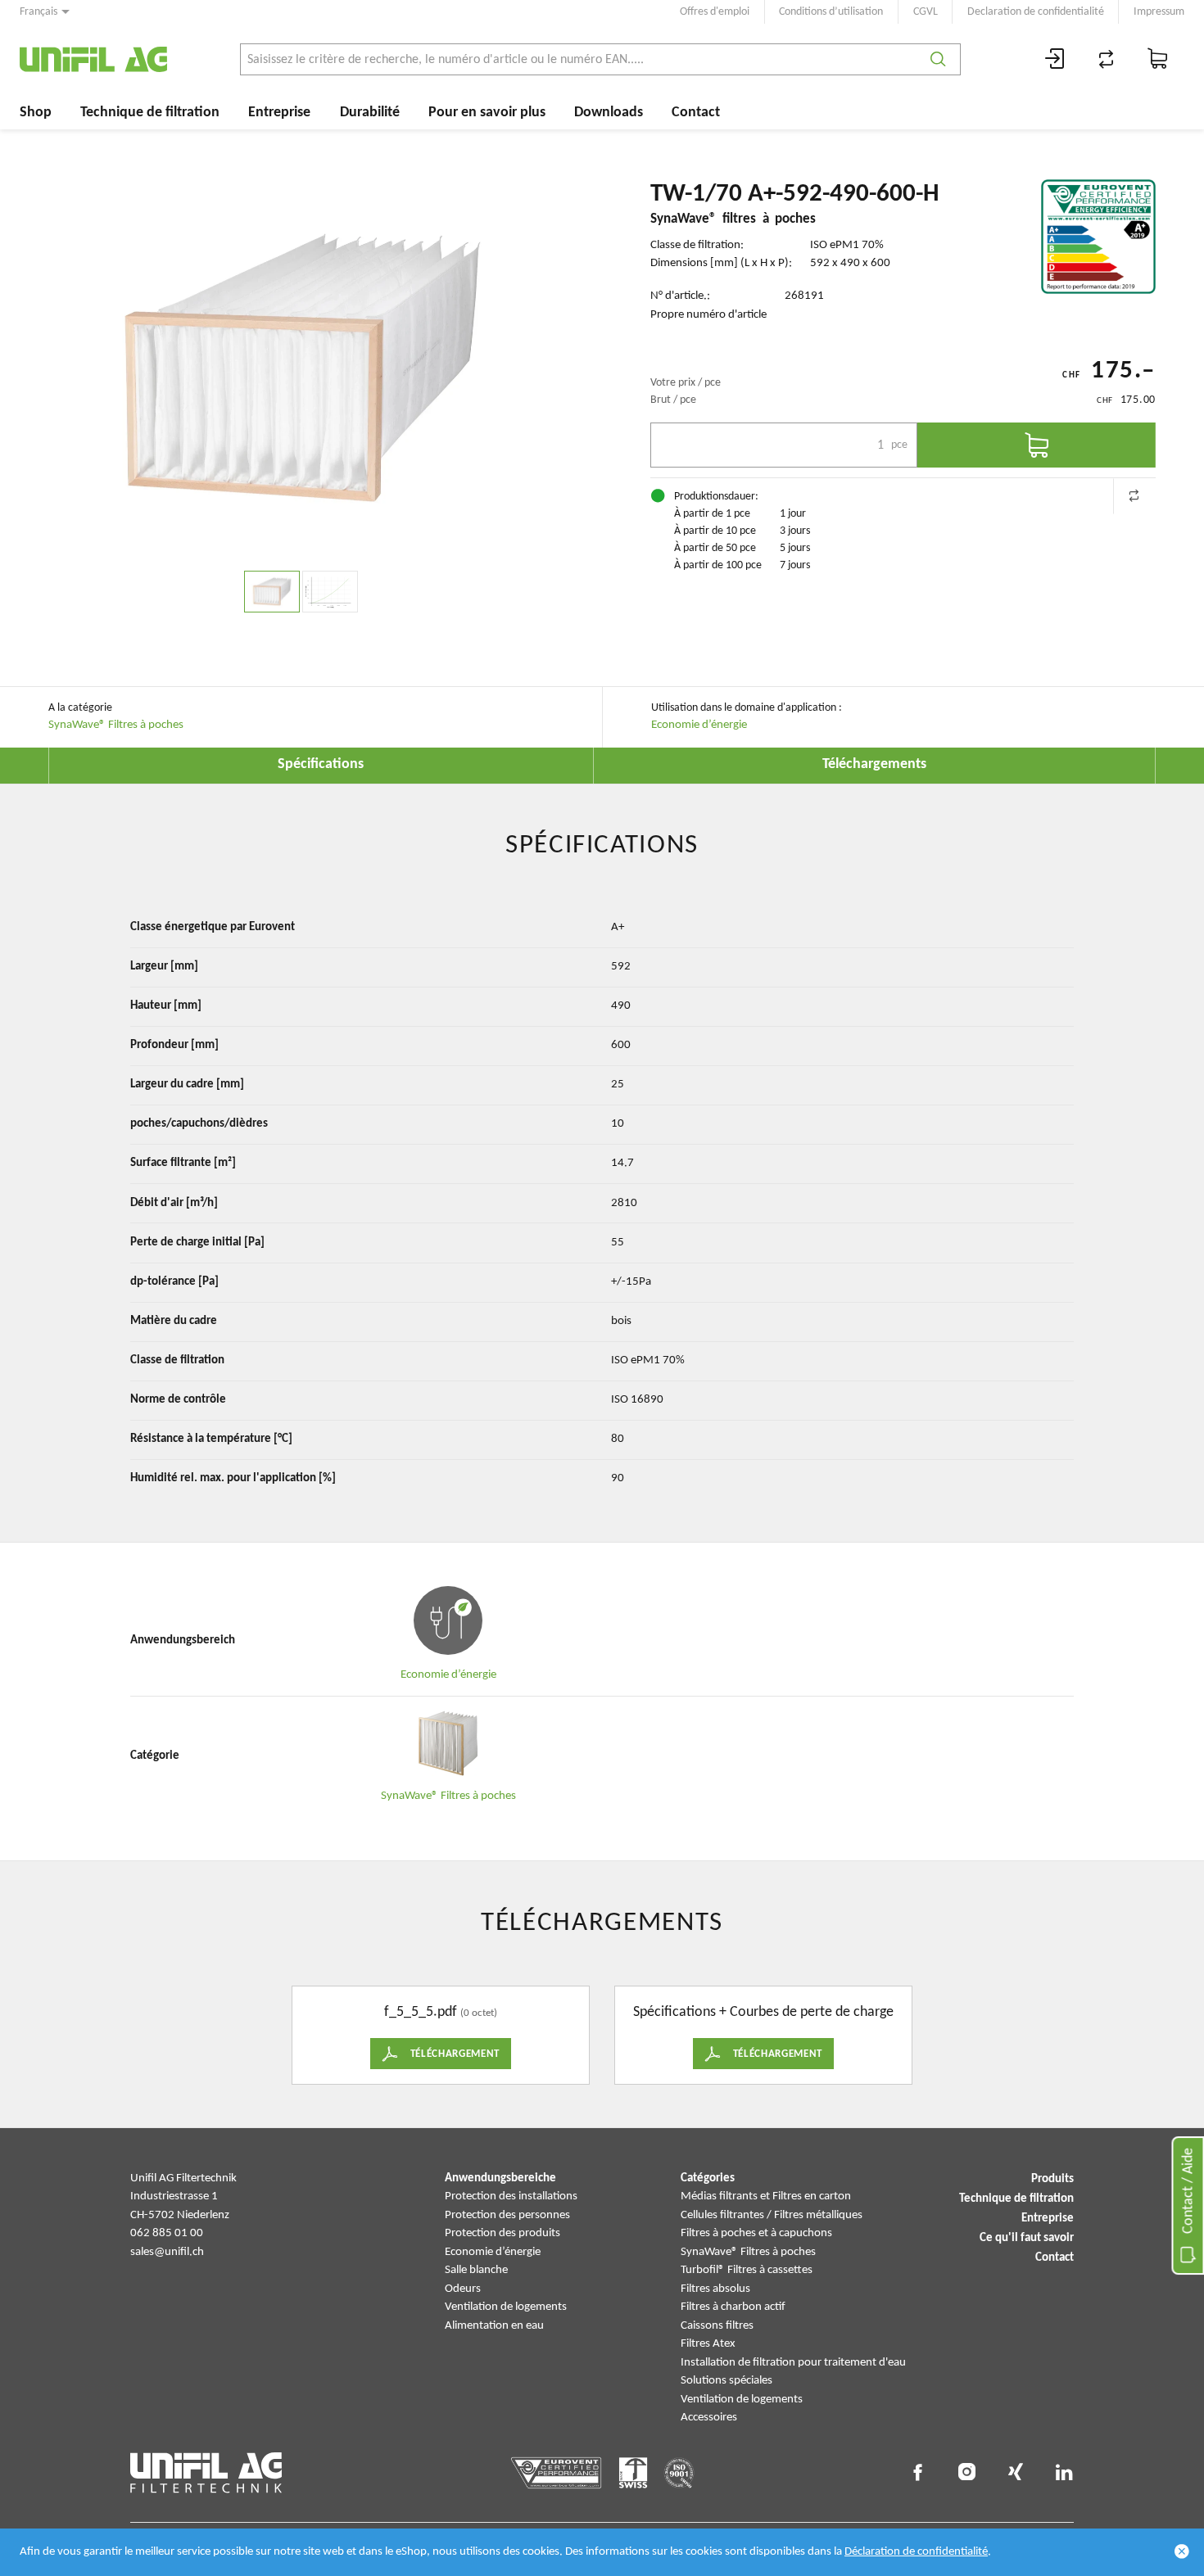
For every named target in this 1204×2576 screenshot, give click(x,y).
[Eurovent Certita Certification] (1098, 237)
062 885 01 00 (167, 2233)
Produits (1052, 2179)
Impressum (1159, 12)
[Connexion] (1055, 59)
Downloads (609, 113)
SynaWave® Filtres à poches (116, 725)
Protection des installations (511, 2196)
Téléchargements (874, 764)
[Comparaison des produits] (1107, 59)
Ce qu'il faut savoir (1027, 2238)
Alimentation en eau (494, 2326)
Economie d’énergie (699, 725)
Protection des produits (502, 2233)
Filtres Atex (708, 2344)
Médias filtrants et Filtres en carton (766, 2196)
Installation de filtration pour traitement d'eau (793, 2363)
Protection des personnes (507, 2215)
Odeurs (463, 2289)
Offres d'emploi (715, 12)
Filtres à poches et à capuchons (756, 2233)
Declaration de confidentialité (1036, 12)
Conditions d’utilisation (831, 12)
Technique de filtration (150, 113)
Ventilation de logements (506, 2307)
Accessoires (709, 2418)
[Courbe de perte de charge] (330, 592)
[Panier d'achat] (1158, 59)
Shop (36, 113)
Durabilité (370, 113)
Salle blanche (476, 2270)
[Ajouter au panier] (1037, 445)
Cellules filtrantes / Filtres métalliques (772, 2215)
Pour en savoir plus (487, 113)
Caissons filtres (717, 2326)
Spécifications (321, 764)
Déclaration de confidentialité (916, 2552)
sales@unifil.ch (167, 2252)
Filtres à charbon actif (733, 2307)
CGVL (926, 12)
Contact (696, 113)
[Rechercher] (938, 59)
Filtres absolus (715, 2289)
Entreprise (279, 113)
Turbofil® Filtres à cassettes (747, 2270)
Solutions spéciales (726, 2381)
